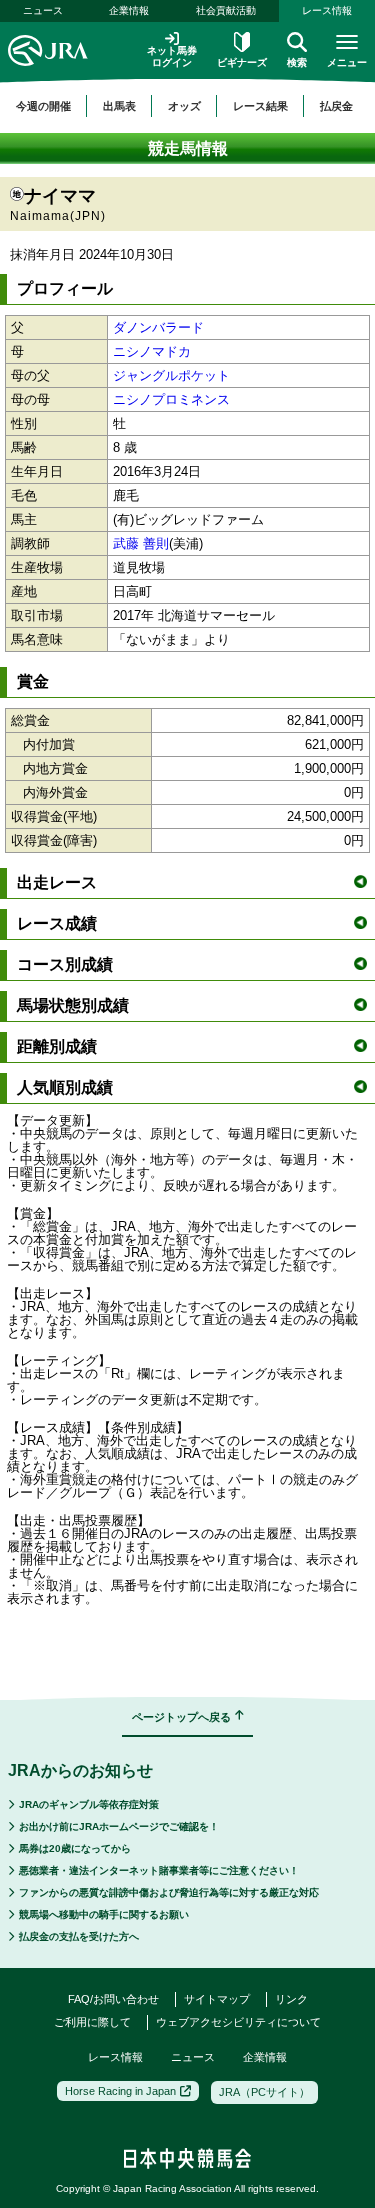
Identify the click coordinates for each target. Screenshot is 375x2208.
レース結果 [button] (260, 106)
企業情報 (129, 10)
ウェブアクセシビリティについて (238, 2022)
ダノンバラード (158, 327)
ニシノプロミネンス (171, 399)
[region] (187, 106)
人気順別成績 (65, 1087)
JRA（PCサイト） (264, 2092)
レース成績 (57, 923)
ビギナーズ (242, 62)
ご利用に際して (92, 2022)
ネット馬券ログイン (172, 56)
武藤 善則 (141, 543)
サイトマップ (217, 1999)
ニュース (43, 10)
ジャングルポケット (171, 375)
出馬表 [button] (119, 106)
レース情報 (327, 10)
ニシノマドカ (152, 351)
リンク (291, 1999)
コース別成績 (65, 964)
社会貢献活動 (226, 10)
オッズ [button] (184, 106)
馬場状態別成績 (73, 1005)
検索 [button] (297, 62)
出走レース (57, 882)
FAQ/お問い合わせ (113, 1999)
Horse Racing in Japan (120, 2091)
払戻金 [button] (336, 106)
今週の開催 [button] (43, 106)
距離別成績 (57, 1046)
